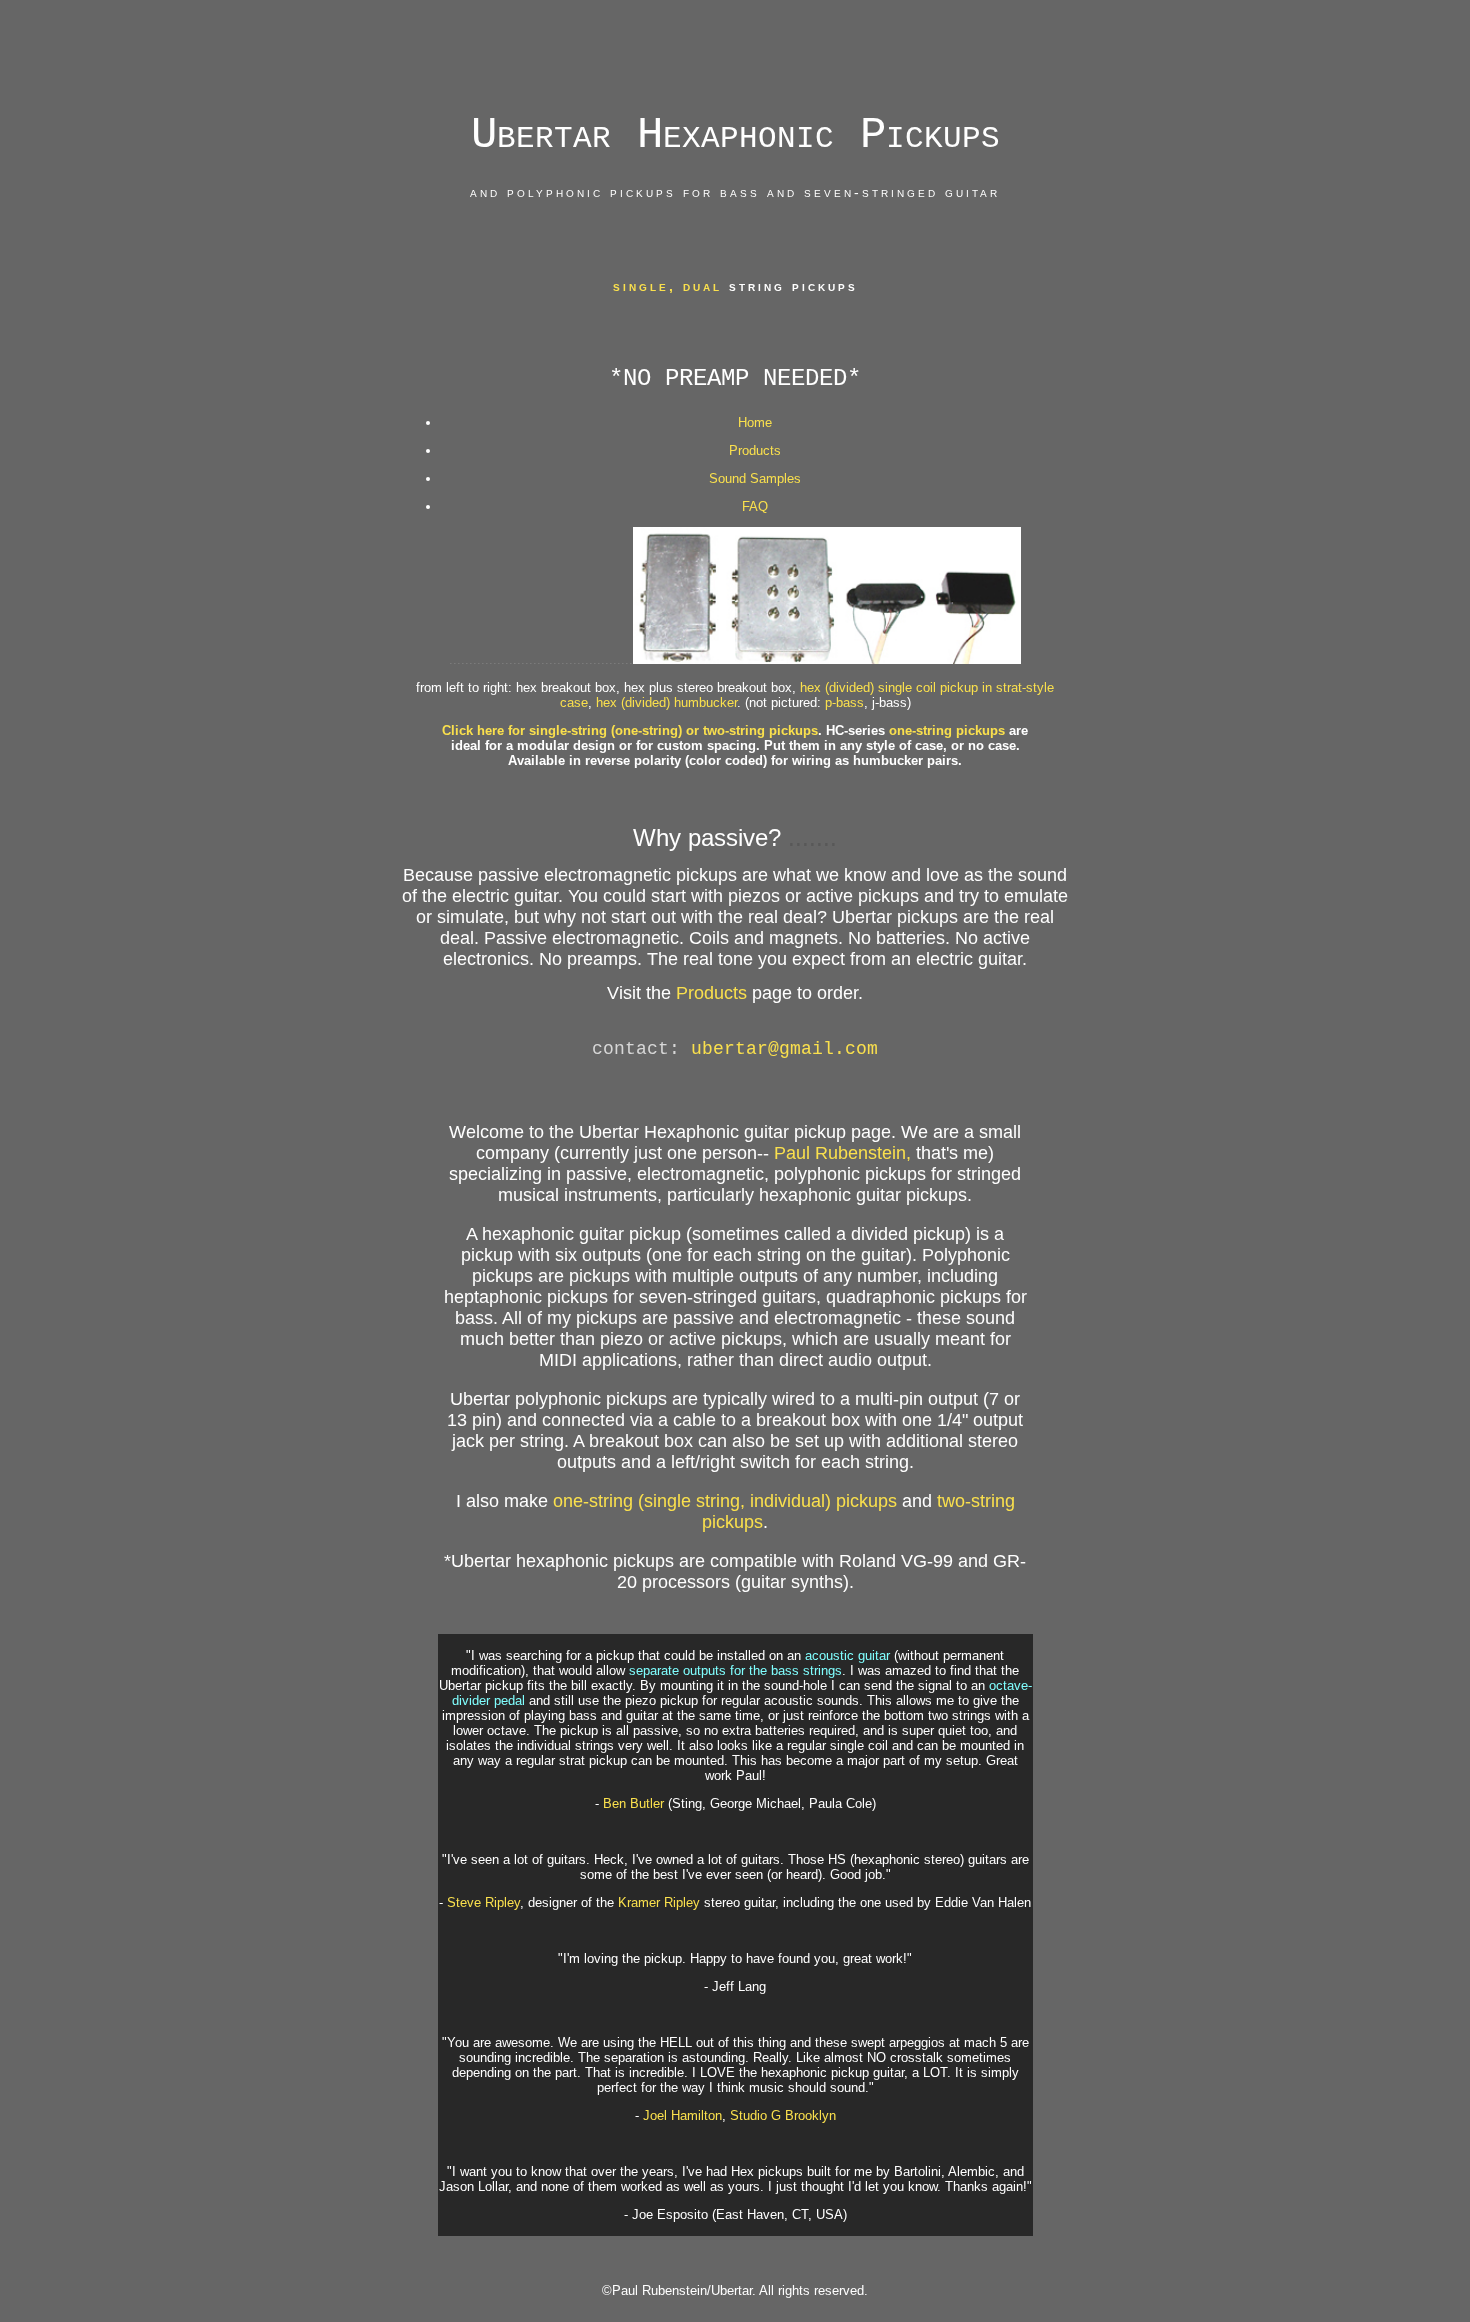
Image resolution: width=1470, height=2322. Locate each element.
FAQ (755, 506)
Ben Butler (631, 1803)
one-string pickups (947, 730)
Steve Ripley (483, 1902)
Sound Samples (755, 478)
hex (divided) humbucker (666, 702)
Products (755, 450)
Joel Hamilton (682, 2115)
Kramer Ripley (661, 1902)
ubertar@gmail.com (784, 1049)
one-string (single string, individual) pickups (725, 1501)
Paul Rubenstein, (842, 1153)
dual (702, 286)
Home (755, 422)
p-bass (844, 702)
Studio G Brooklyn (783, 2115)
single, (648, 286)
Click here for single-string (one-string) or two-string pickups (630, 730)
